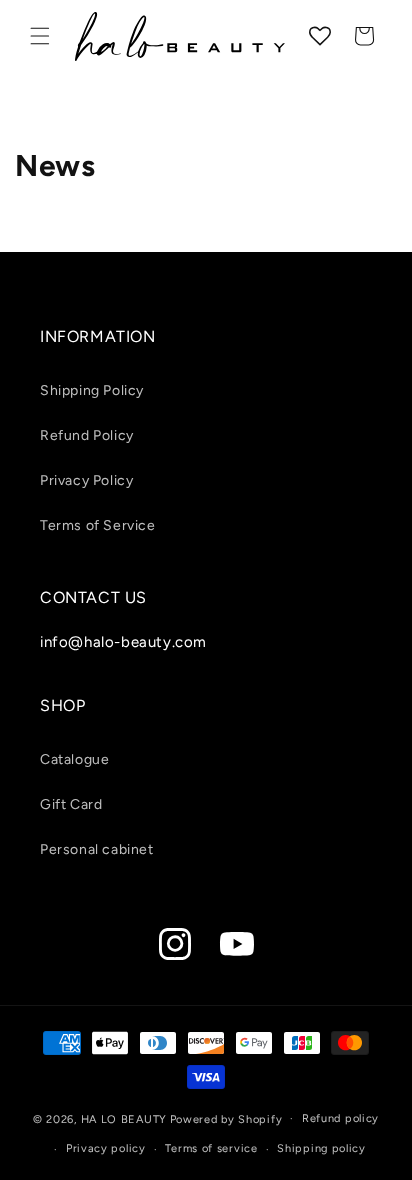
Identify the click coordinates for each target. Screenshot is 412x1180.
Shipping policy (321, 1148)
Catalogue (74, 759)
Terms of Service (98, 525)
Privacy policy (106, 1148)
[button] (40, 36)
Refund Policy (87, 435)
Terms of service (211, 1148)
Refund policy (340, 1118)
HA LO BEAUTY (124, 1118)
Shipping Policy (92, 390)
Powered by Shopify (226, 1118)
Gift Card (71, 804)
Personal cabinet (97, 849)
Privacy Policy (86, 480)
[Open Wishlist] (320, 36)
